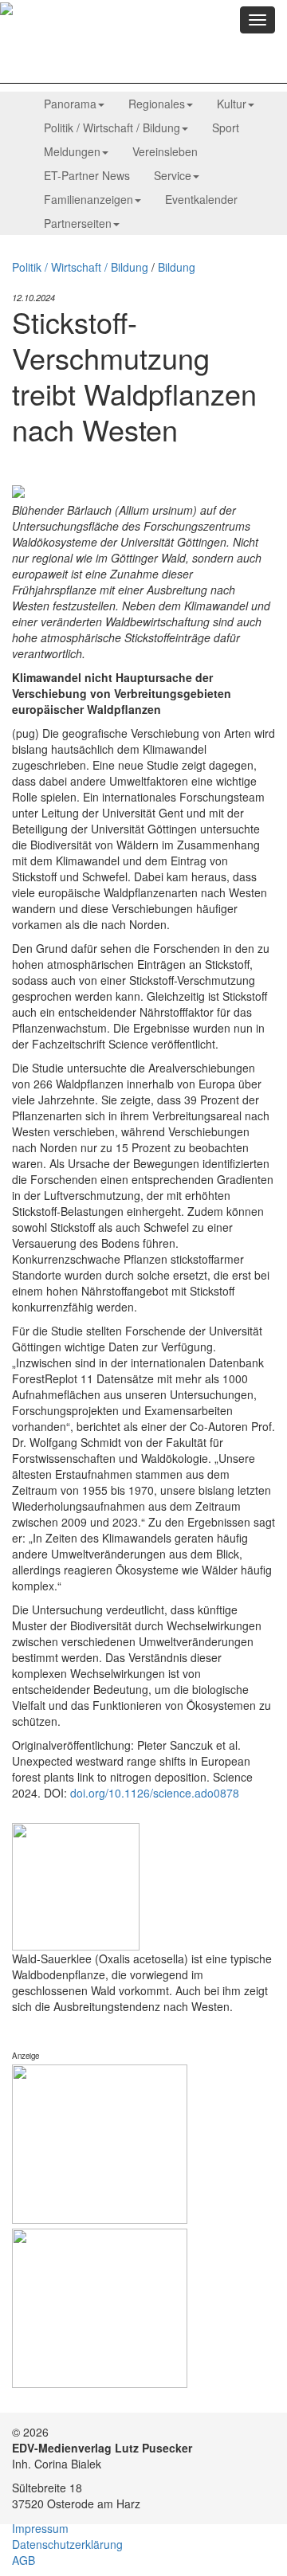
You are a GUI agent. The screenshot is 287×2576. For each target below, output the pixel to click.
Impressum (40, 2528)
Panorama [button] (70, 104)
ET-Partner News (87, 175)
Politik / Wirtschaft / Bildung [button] (112, 127)
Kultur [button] (232, 104)
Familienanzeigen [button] (88, 199)
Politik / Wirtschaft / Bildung (80, 267)
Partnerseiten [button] (78, 223)
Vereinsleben (165, 151)
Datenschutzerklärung (67, 2544)
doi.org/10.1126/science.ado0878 (155, 1793)
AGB (24, 2560)
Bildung (177, 267)
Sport (226, 127)
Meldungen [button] (72, 151)
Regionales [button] (157, 104)
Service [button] (173, 175)
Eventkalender (201, 199)
